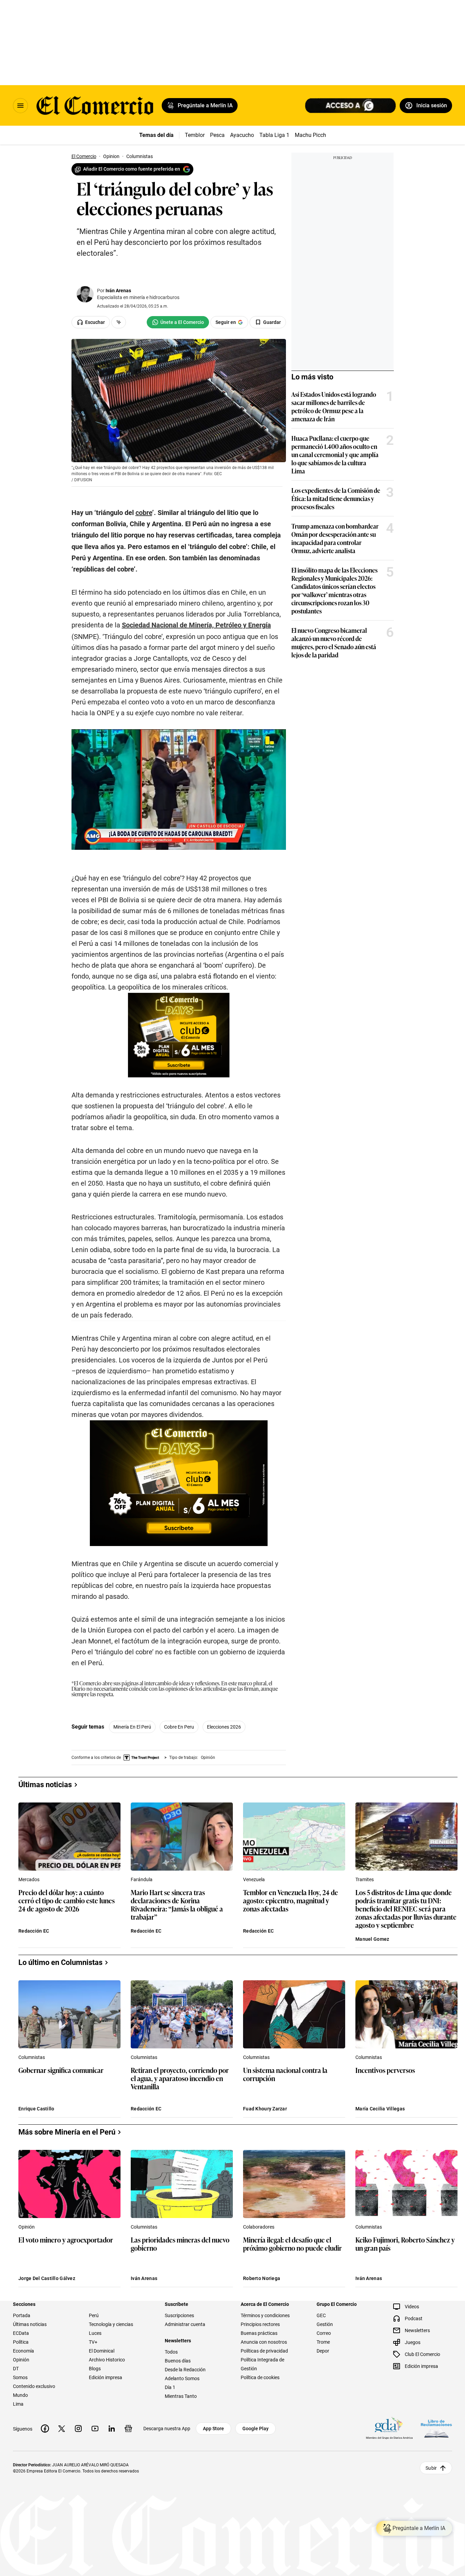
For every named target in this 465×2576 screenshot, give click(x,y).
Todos (171, 2352)
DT (16, 2369)
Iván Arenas (118, 291)
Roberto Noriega (262, 2278)
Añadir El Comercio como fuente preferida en (132, 169)
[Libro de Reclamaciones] (436, 2428)
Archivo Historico (107, 2360)
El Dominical (102, 2351)
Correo (324, 2333)
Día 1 (170, 2387)
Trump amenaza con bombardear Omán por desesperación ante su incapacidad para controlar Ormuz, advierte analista (335, 538)
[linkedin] (112, 2429)
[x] (62, 2429)
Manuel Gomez (372, 1939)
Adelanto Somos (182, 2378)
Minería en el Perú (132, 1727)
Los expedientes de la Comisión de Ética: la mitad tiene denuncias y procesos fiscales (336, 498)
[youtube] (95, 2429)
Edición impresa (106, 2377)
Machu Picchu (312, 135)
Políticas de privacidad (264, 2351)
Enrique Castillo (36, 2109)
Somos (20, 2377)
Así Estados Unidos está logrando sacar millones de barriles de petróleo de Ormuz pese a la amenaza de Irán (334, 406)
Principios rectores (260, 2324)
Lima (18, 2404)
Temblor (195, 135)
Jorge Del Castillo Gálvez (47, 2278)
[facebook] (45, 2429)
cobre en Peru (179, 1727)
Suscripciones (179, 2315)
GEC (321, 2315)
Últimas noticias (30, 2324)
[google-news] (128, 2429)
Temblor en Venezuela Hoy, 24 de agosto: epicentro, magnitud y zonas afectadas (291, 1901)
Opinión (27, 2227)
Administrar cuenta (185, 2324)
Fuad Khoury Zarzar (265, 2109)
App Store (213, 2429)
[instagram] (78, 2429)
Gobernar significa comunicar (61, 2070)
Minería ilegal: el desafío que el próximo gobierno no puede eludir (292, 2244)
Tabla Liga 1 (274, 135)
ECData (21, 2333)
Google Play (255, 2429)
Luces (95, 2333)
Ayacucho (242, 135)
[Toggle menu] (20, 106)
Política (21, 2342)
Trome (323, 2342)
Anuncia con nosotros (264, 2342)
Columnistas (32, 2057)
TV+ (93, 2342)
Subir (431, 2468)
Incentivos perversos (385, 2070)
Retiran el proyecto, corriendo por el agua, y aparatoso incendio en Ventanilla (180, 2079)
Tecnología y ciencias (111, 2324)
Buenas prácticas (259, 2333)
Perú (94, 2315)
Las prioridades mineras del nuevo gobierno (180, 2244)
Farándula (142, 1879)
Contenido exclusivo (34, 2386)
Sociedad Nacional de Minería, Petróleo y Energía (196, 625)
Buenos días (178, 2361)
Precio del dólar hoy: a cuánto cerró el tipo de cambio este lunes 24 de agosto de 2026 (67, 1901)
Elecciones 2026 (224, 1727)
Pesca (217, 135)
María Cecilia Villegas (380, 2109)
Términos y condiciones (265, 2315)
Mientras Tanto (181, 2396)
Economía (23, 2351)
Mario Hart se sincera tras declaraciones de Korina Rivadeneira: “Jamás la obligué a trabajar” (177, 1904)
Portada (22, 2315)
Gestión (325, 2324)
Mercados (29, 1879)
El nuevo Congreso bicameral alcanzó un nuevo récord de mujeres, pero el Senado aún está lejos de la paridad (334, 642)
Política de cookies (260, 2377)
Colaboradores (259, 2227)
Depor (323, 2351)
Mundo (20, 2395)
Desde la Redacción (185, 2370)
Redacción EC (34, 1931)
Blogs (95, 2369)
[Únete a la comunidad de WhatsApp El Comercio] (178, 322)
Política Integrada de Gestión (262, 2364)
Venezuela (254, 1879)
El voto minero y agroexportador (66, 2240)
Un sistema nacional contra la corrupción (285, 2074)
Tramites (365, 1879)
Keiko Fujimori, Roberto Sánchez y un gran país (405, 2244)
